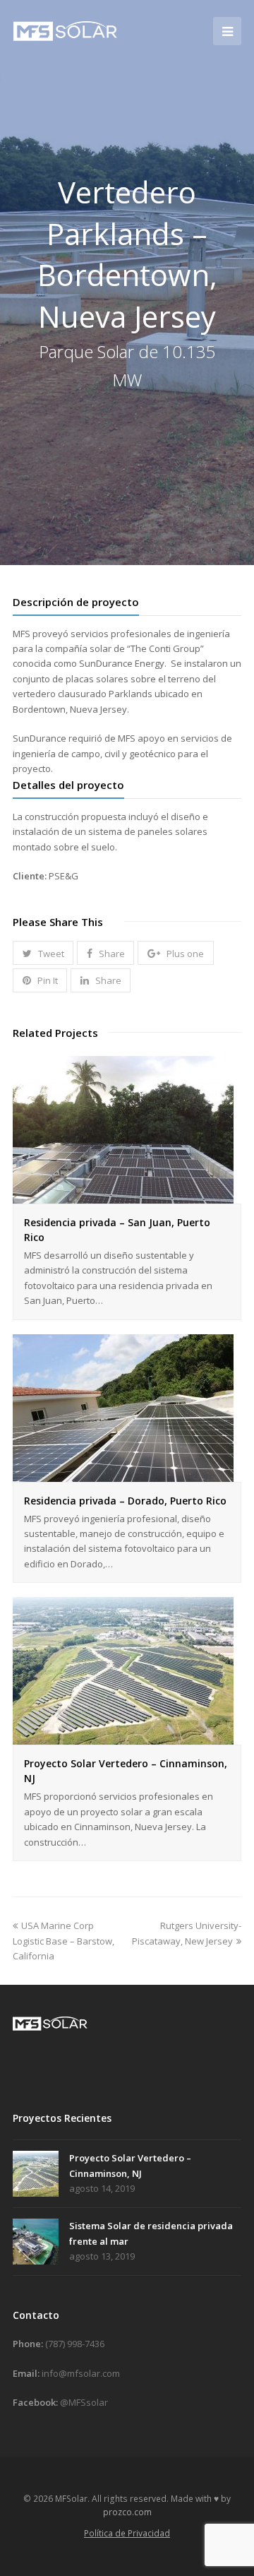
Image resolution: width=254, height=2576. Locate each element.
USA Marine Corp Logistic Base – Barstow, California (64, 1941)
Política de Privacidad (127, 2533)
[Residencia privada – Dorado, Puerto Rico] (123, 1473)
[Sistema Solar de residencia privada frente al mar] (36, 2242)
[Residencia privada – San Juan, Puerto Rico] (123, 1195)
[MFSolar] (66, 30)
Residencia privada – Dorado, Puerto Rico (125, 1501)
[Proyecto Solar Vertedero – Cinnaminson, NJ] (123, 1737)
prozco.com (127, 2512)
